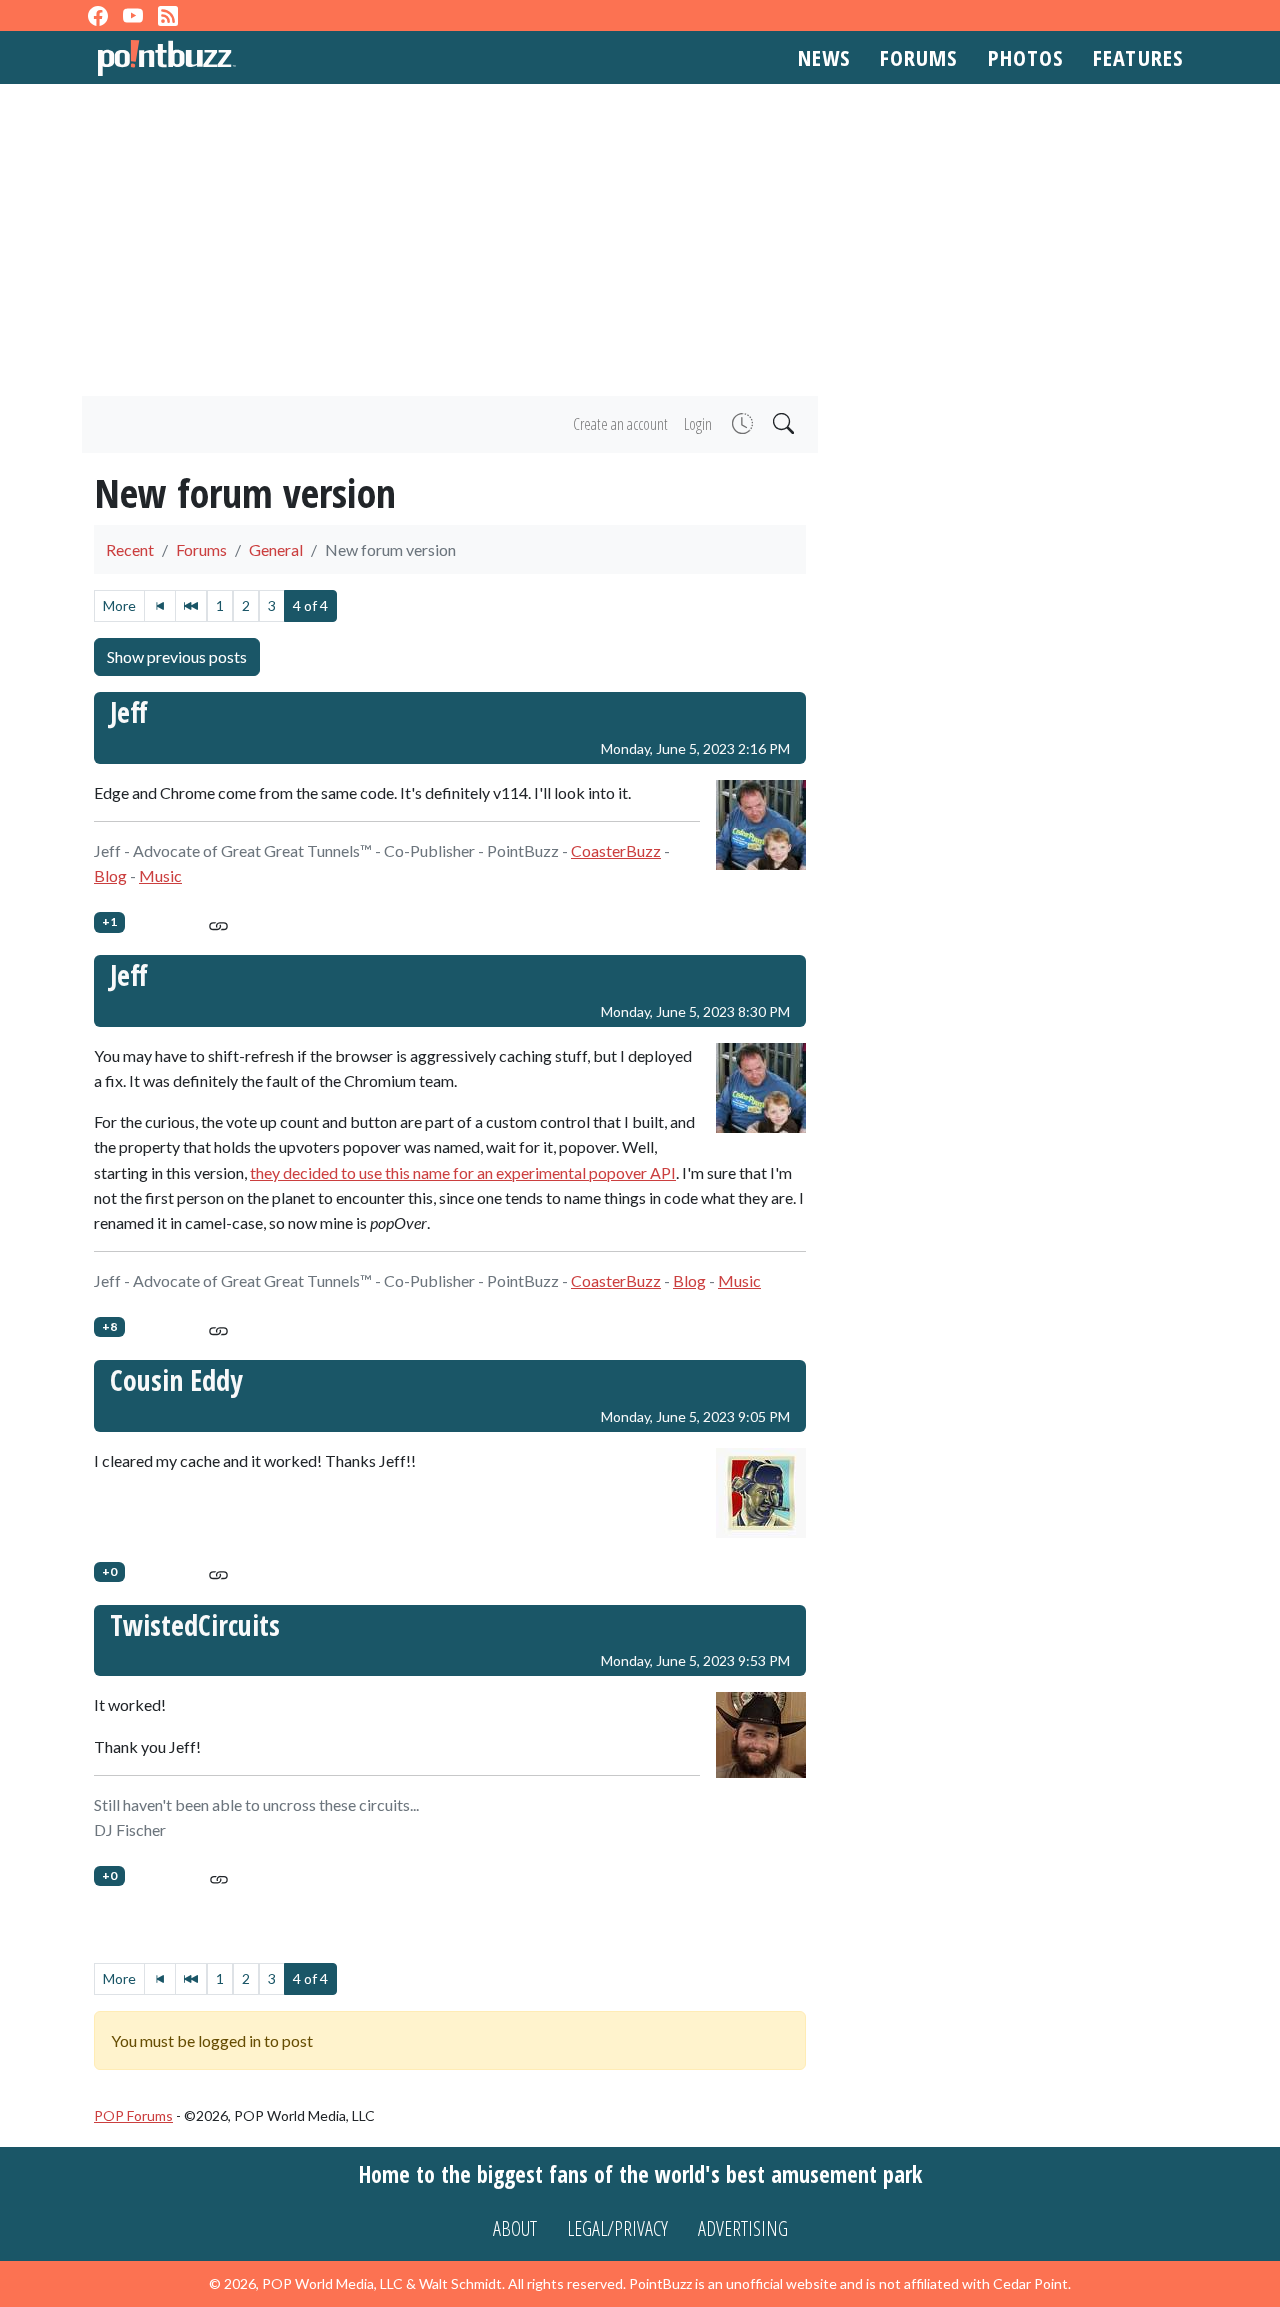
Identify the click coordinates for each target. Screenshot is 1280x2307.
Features (1138, 57)
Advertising (743, 2228)
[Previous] (191, 606)
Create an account (620, 424)
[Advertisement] (640, 240)
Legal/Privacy (617, 2228)
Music (160, 875)
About (515, 2228)
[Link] (218, 922)
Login (698, 424)
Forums (919, 57)
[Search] (781, 424)
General (276, 549)
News (824, 57)
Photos (1026, 57)
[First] (160, 606)
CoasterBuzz (616, 850)
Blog (110, 875)
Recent (130, 549)
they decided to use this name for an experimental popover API (463, 1172)
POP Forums (133, 2115)
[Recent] (740, 424)
